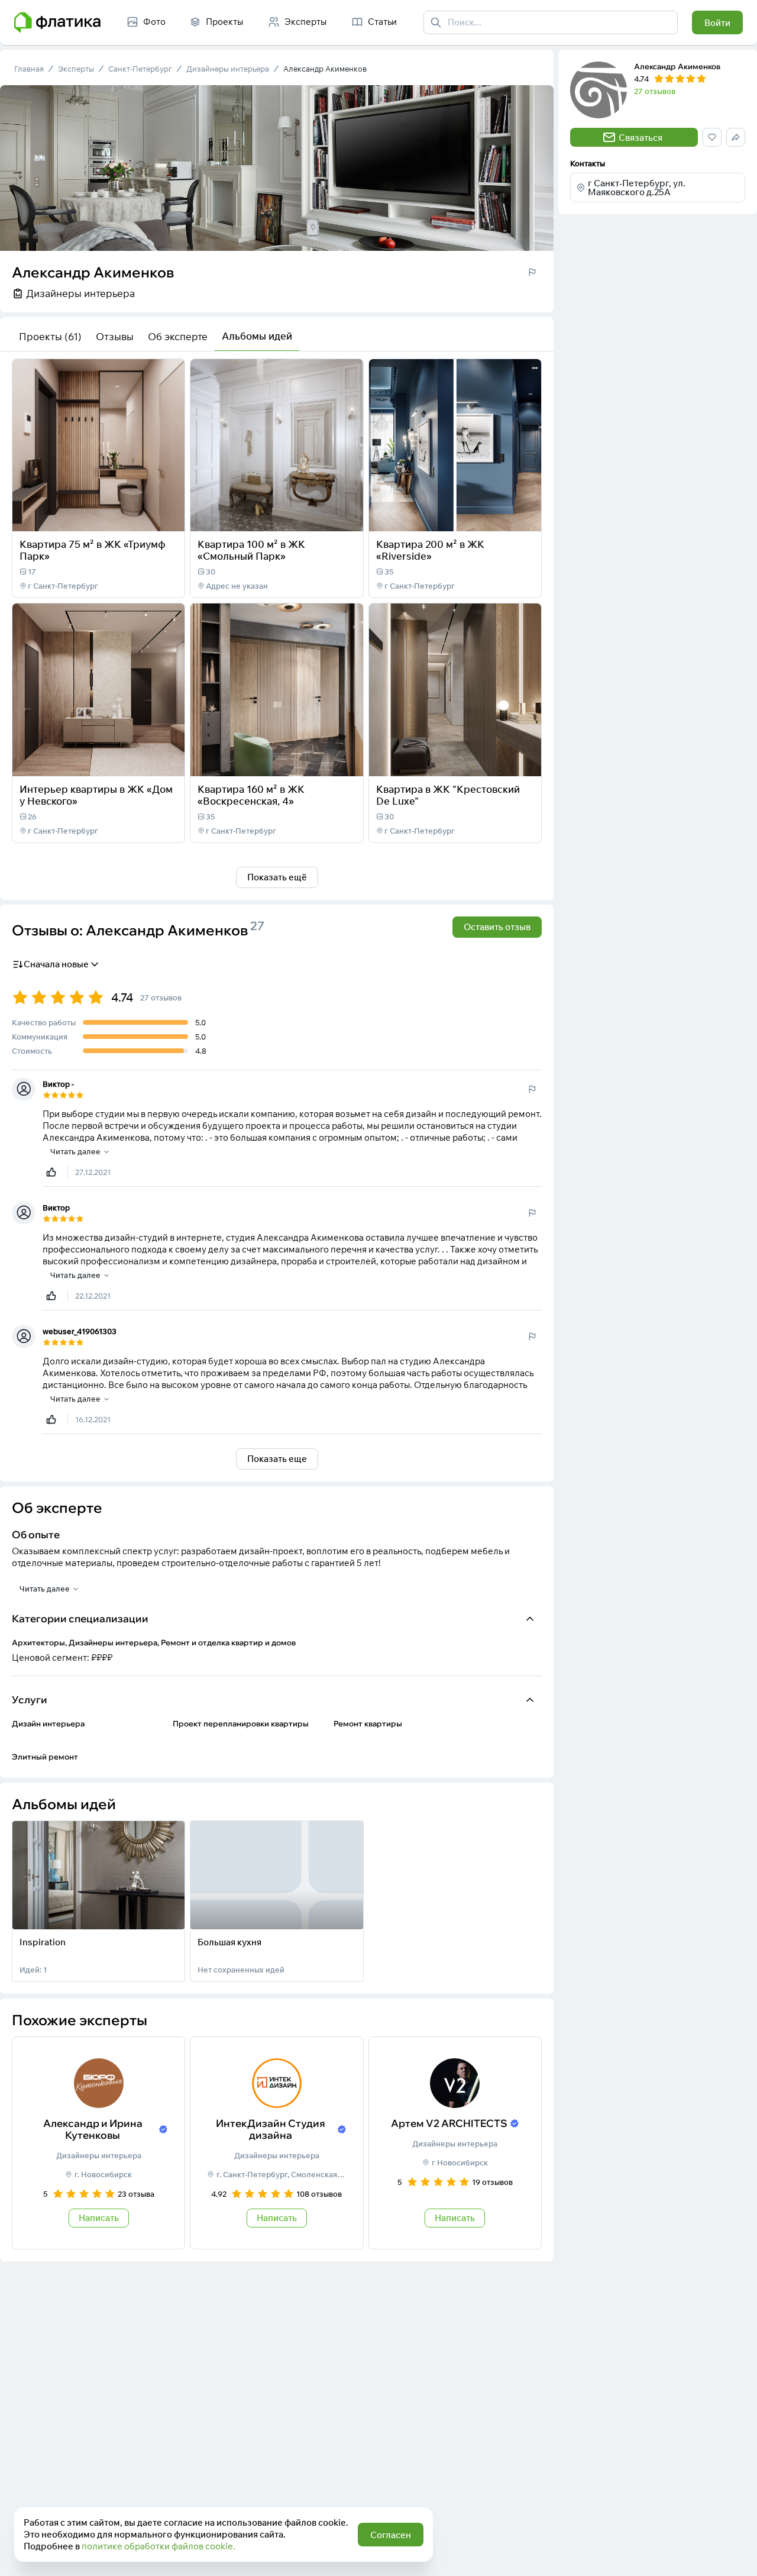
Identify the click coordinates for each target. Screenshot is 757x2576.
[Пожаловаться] (532, 272)
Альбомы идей (257, 336)
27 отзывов (655, 91)
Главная (29, 69)
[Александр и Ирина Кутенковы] (98, 2143)
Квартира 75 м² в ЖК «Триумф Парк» (93, 550)
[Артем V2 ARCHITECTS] (455, 2143)
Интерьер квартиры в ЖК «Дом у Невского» (96, 795)
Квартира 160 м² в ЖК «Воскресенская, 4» (251, 795)
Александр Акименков (325, 69)
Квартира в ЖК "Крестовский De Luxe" (448, 795)
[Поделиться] (144, 515)
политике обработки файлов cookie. (158, 2546)
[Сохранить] (168, 515)
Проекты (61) (50, 336)
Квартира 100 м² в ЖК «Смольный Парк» (251, 550)
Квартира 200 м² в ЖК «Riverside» (430, 550)
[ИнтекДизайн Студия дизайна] (276, 2143)
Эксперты (76, 69)
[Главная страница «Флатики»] (57, 22)
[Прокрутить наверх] (736, 2555)
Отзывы (115, 336)
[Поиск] (436, 22)
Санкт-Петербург (140, 69)
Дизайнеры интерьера (228, 69)
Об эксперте (178, 336)
